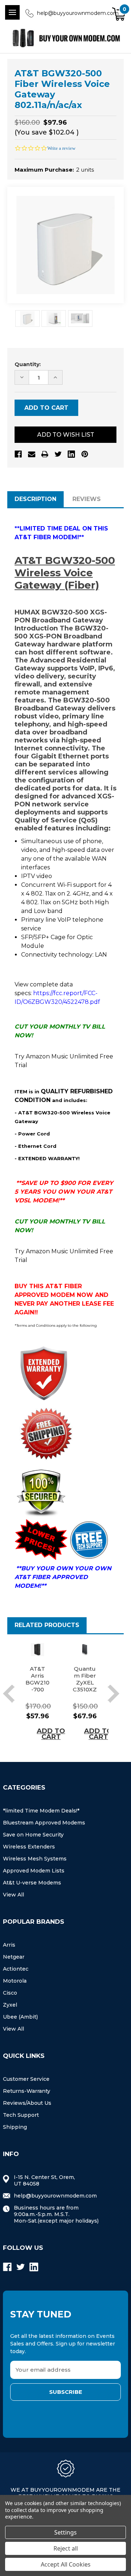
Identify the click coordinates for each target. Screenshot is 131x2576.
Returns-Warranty (27, 2091)
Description (35, 499)
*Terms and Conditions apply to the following (56, 1325)
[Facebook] (18, 454)
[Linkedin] (71, 454)
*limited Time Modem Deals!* (41, 1811)
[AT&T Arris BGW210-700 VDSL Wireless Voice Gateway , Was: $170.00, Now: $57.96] (37, 1650)
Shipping (15, 2127)
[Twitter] (58, 454)
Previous (9, 1694)
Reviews (87, 499)
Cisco (10, 1993)
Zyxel (10, 2005)
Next (113, 1694)
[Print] (45, 454)
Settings (65, 2532)
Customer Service (26, 2079)
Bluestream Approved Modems (44, 1823)
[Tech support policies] (89, 1539)
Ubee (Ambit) (20, 2017)
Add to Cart (51, 1734)
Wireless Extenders (29, 1847)
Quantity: (28, 364)
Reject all (66, 2548)
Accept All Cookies (66, 2564)
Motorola (15, 1981)
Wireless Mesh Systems (35, 1859)
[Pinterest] (85, 454)
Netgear (14, 1957)
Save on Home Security (33, 1835)
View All (13, 1895)
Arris (9, 1945)
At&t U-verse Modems (32, 1883)
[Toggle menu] (12, 12)
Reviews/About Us (27, 2103)
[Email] (32, 454)
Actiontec (16, 1969)
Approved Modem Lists (34, 1871)
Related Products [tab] (47, 1625)
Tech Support (21, 2115)
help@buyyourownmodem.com (78, 13)
